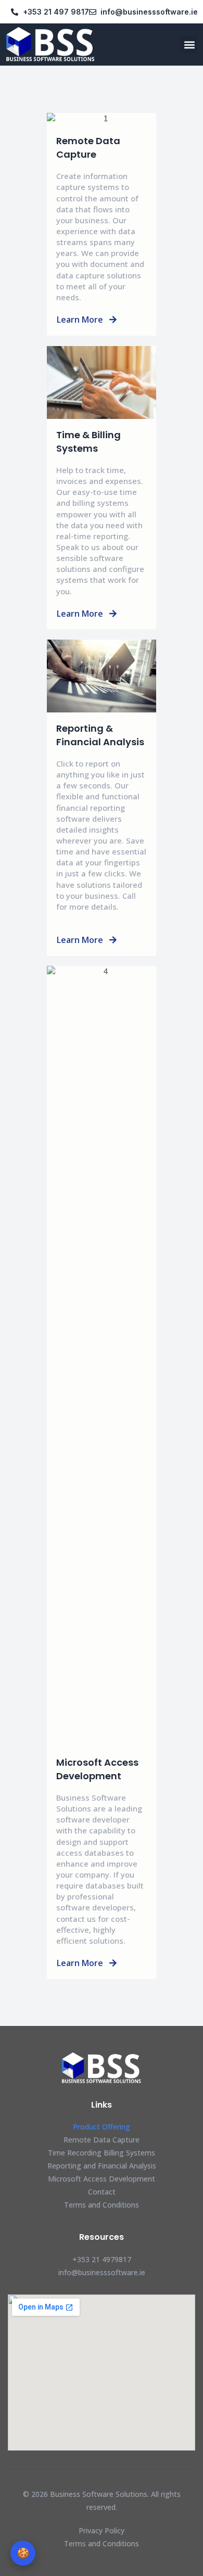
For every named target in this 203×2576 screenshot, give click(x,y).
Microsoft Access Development (102, 2179)
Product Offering (102, 2127)
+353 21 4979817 (102, 2259)
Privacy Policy (102, 2530)
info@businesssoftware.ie (102, 2272)
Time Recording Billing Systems (102, 2153)
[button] (189, 44)
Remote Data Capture (102, 2140)
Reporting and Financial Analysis (102, 2166)
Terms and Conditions (102, 2205)
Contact (102, 2192)
